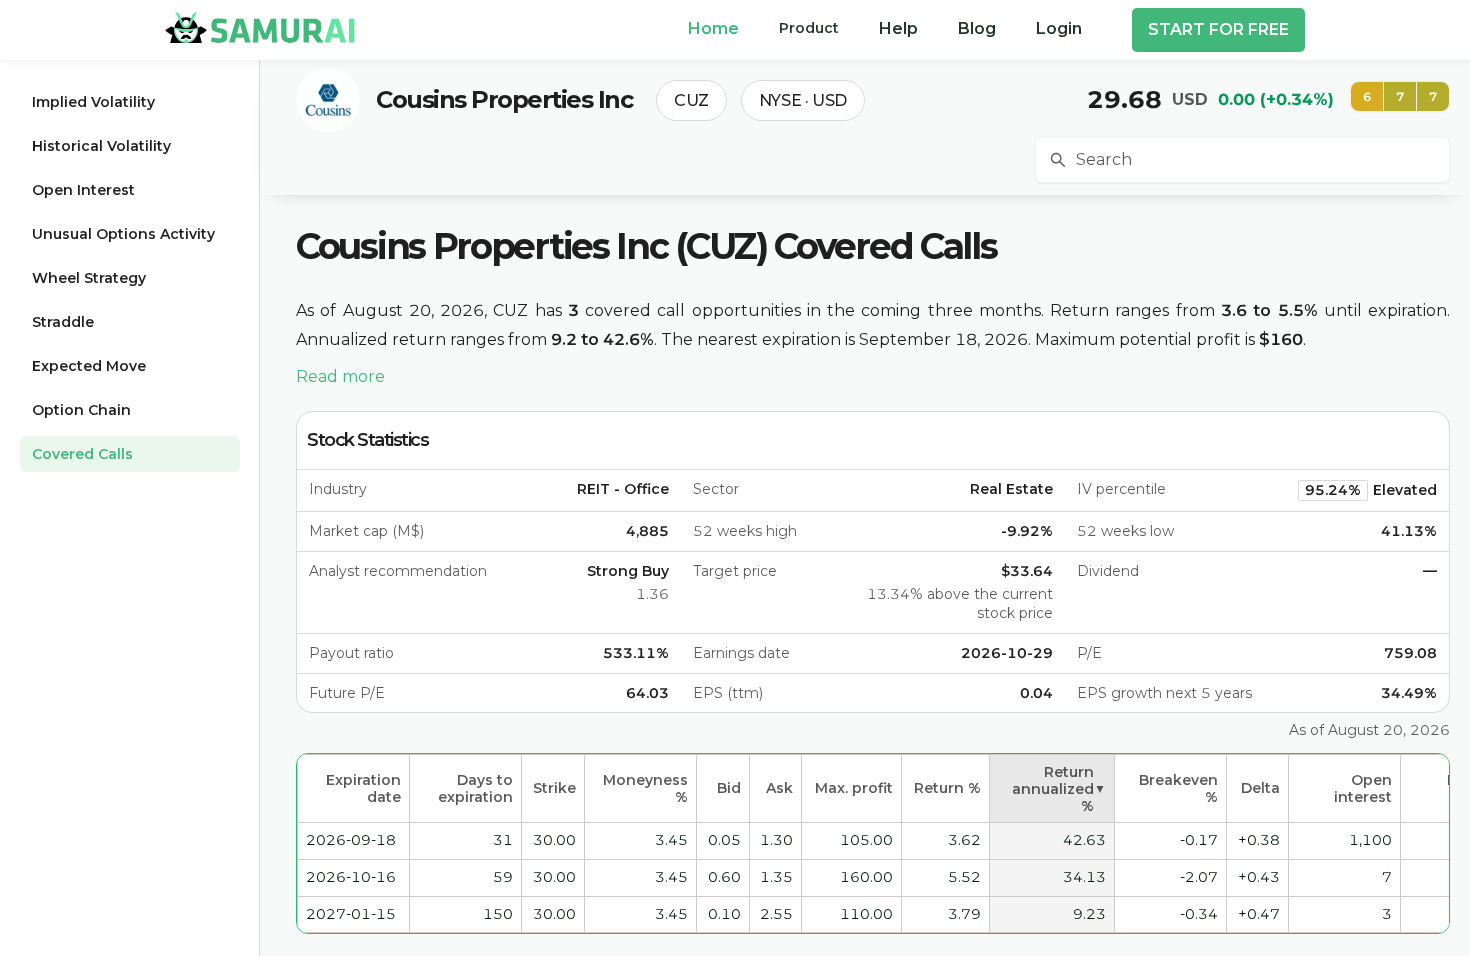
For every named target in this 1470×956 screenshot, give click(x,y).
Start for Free (1218, 29)
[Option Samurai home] (260, 27)
